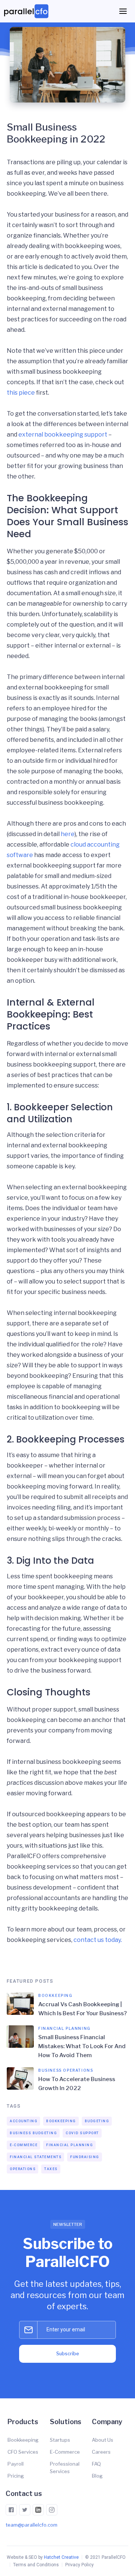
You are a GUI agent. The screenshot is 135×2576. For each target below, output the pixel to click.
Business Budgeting (33, 2133)
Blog (97, 2476)
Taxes (51, 2169)
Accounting (24, 2121)
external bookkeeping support (63, 435)
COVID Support (82, 2133)
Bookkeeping (61, 2121)
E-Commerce (24, 2145)
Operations (23, 2169)
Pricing (16, 2476)
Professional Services (65, 2468)
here (68, 834)
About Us (103, 2440)
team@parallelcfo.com (31, 2525)
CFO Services (23, 2452)
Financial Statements (36, 2157)
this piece (21, 393)
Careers (101, 2452)
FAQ (96, 2464)
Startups (60, 2440)
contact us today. (98, 1940)
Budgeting (97, 2121)
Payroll (16, 2464)
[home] (28, 11)
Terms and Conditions (36, 2565)
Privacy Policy (79, 2565)
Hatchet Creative (61, 2557)
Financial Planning (70, 2145)
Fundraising (85, 2157)
